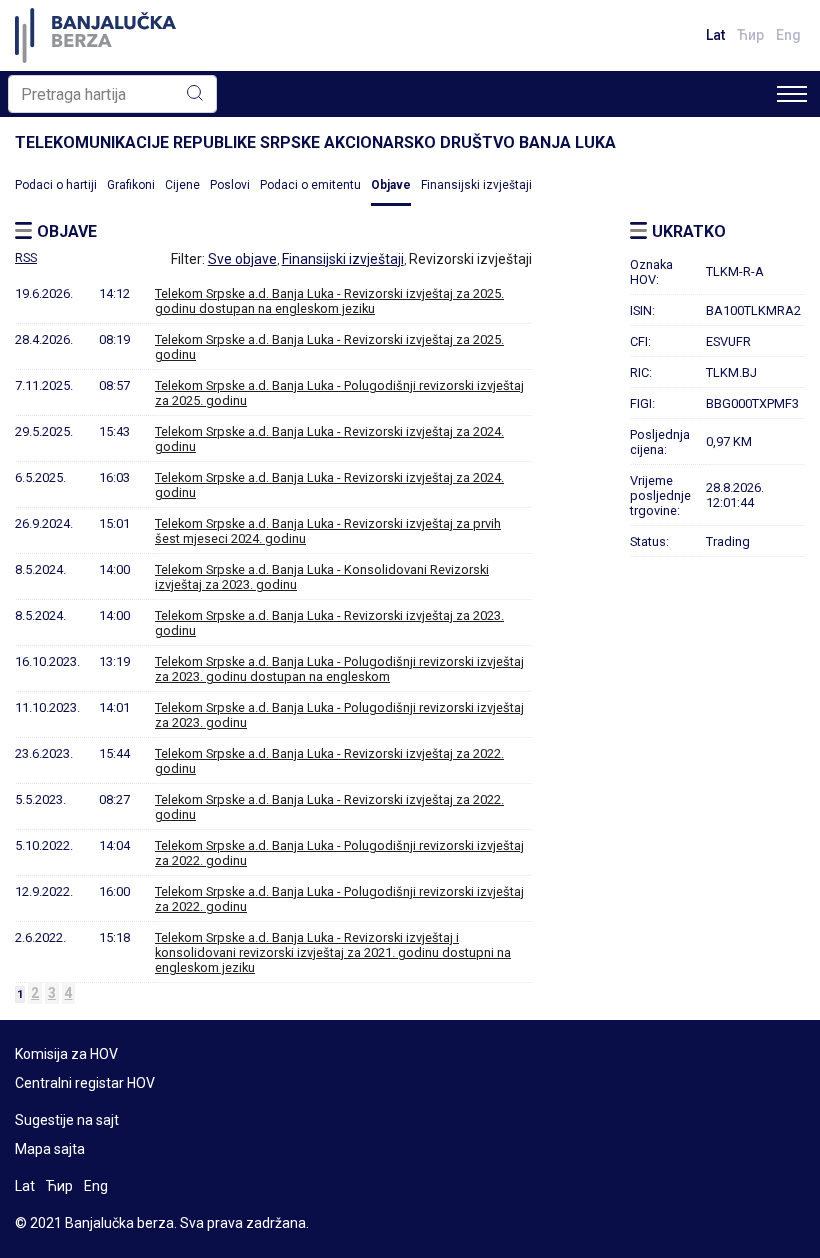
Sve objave (242, 259)
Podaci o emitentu (310, 185)
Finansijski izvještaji (476, 185)
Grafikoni (131, 185)
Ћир (750, 35)
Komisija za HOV (66, 1054)
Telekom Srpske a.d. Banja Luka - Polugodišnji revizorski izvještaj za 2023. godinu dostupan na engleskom (339, 669)
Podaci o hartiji (56, 185)
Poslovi (230, 185)
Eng (788, 35)
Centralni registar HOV (85, 1083)
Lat (715, 35)
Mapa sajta (50, 1149)
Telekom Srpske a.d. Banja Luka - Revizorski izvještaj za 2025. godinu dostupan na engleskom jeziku (329, 301)
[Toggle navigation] (792, 94)
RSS (26, 258)
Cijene (182, 185)
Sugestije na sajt (67, 1120)
